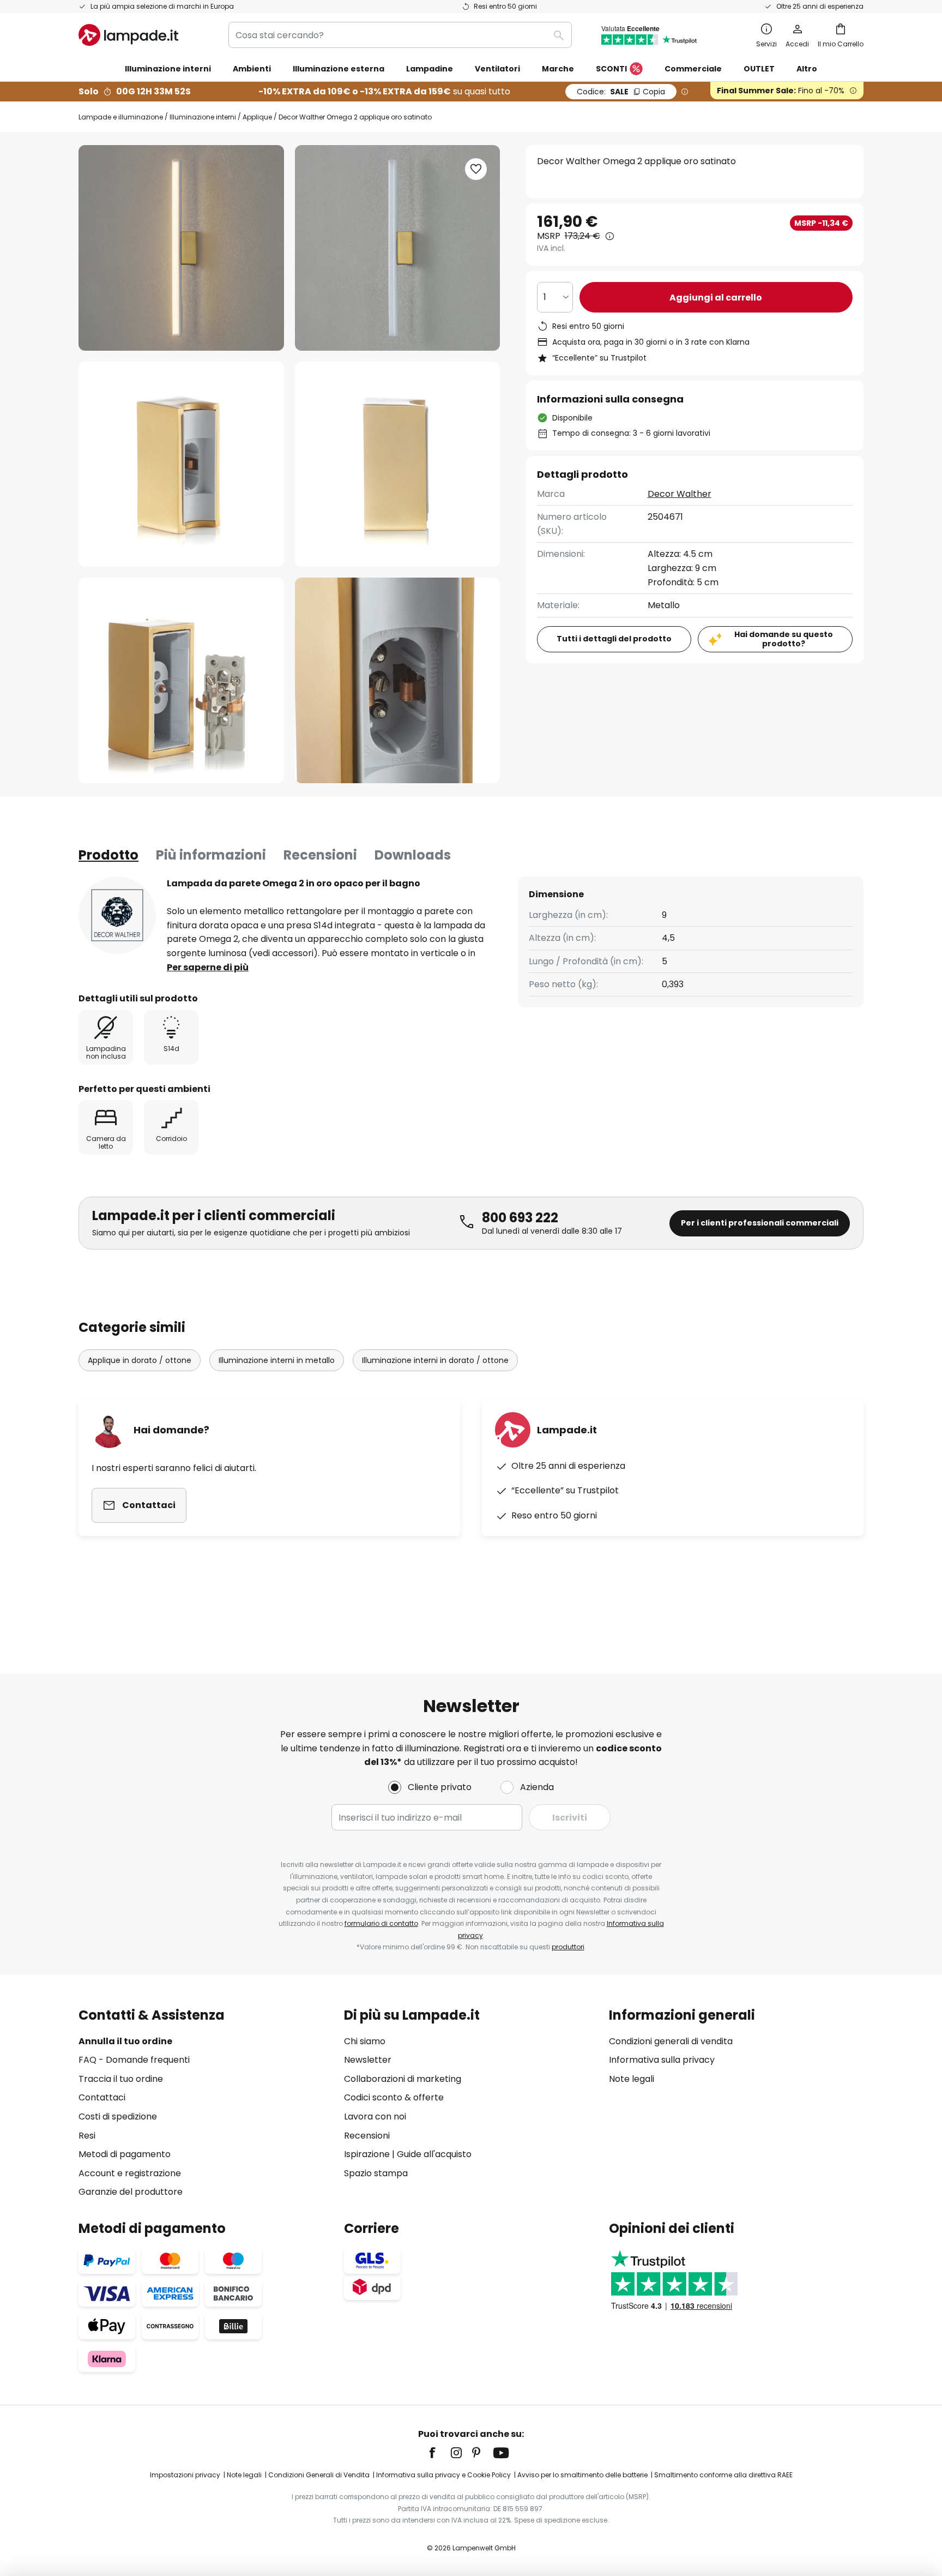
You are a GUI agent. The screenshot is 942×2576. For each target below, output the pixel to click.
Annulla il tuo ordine (125, 2041)
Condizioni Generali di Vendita (319, 2475)
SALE (621, 92)
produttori (568, 1947)
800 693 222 (520, 1218)
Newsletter (368, 2060)
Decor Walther (680, 494)
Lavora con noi (375, 2116)
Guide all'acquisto (434, 2154)
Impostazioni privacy (185, 2475)
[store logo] (128, 35)
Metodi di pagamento (125, 2154)
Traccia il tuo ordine (121, 2079)
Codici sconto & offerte (394, 2097)
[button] (181, 464)
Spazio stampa (376, 2173)
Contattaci (102, 2097)
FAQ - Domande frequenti (134, 2060)
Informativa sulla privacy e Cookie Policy (443, 2475)
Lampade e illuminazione (121, 117)
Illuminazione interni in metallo (277, 1360)
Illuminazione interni (203, 117)
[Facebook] (439, 2453)
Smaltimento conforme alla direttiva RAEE (723, 2475)
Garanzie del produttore (131, 2192)
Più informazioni (211, 855)
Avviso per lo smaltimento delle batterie (582, 2475)
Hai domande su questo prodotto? (784, 639)
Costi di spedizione (118, 2116)
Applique (257, 117)
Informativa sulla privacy (662, 2060)
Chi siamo (365, 2041)
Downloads (413, 855)
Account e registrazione (130, 2173)
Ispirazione (367, 2154)
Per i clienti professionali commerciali (760, 1223)
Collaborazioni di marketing (403, 2079)
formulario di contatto (381, 1923)
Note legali (632, 2079)
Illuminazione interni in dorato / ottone (435, 1360)
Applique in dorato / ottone (140, 1360)
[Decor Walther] (117, 915)
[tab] (108, 855)
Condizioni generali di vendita (671, 2041)
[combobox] (400, 35)
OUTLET (759, 69)
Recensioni (320, 855)
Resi (87, 2136)
